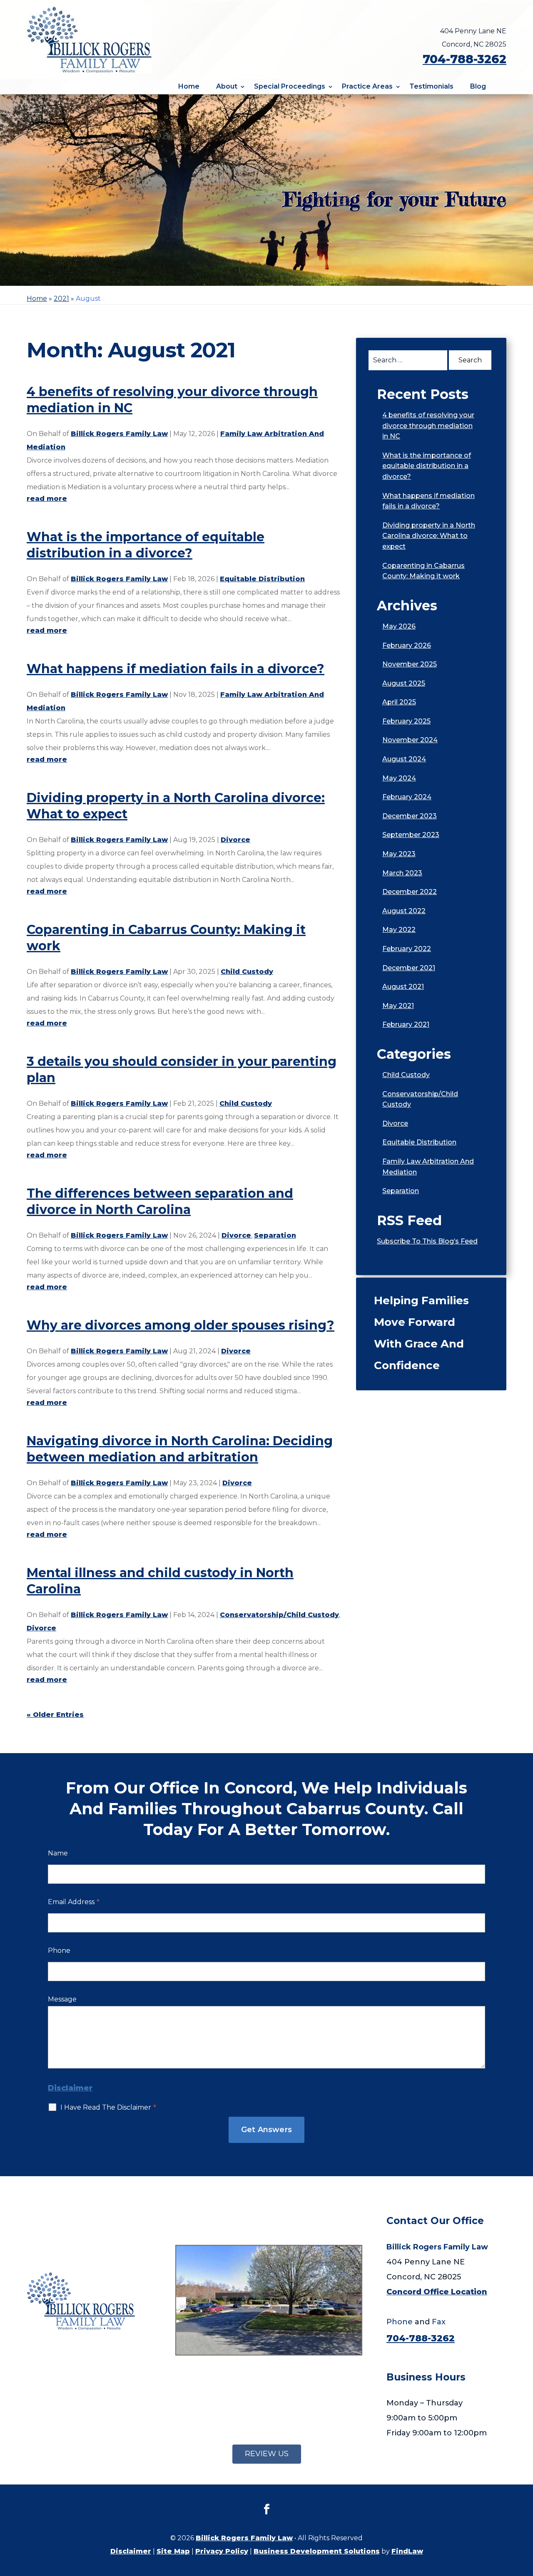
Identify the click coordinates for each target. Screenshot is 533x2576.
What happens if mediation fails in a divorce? (176, 669)
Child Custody (247, 972)
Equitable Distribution (262, 579)
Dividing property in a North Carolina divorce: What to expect (429, 536)
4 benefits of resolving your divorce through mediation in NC (428, 426)
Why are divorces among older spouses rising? (181, 1325)
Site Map (173, 2551)
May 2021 (398, 1006)
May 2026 (399, 626)
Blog (478, 86)
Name (58, 1853)
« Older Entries (55, 1715)
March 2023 (402, 873)
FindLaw (407, 2551)
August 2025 (404, 683)
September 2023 (411, 835)
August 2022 (404, 911)
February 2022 (407, 949)
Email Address (73, 1902)
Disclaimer (70, 2088)
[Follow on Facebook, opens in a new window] (266, 2509)
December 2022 (410, 892)
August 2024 (404, 759)
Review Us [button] (267, 2454)
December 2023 (410, 816)
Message (62, 1999)
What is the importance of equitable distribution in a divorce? (427, 466)
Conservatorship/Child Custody (279, 1615)
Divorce (235, 840)
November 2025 (410, 664)
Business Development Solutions (317, 2551)
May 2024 (399, 778)
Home (189, 86)
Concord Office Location (437, 2292)
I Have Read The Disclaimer (108, 2107)
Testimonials (431, 86)
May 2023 (399, 854)
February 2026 (407, 645)
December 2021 (409, 968)
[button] (525, 2516)
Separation (275, 1235)
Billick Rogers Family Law (119, 434)
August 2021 (403, 987)
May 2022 (399, 930)
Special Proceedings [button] (290, 86)
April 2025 (399, 702)
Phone (59, 1951)
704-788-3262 (465, 59)
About (227, 86)
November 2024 (410, 740)
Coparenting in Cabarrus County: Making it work (423, 571)
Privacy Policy (222, 2551)
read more (47, 499)
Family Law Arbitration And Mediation (428, 1167)
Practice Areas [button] (367, 86)
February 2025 (406, 721)
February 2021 (406, 1024)
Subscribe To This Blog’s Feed (427, 1241)
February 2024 (407, 797)
